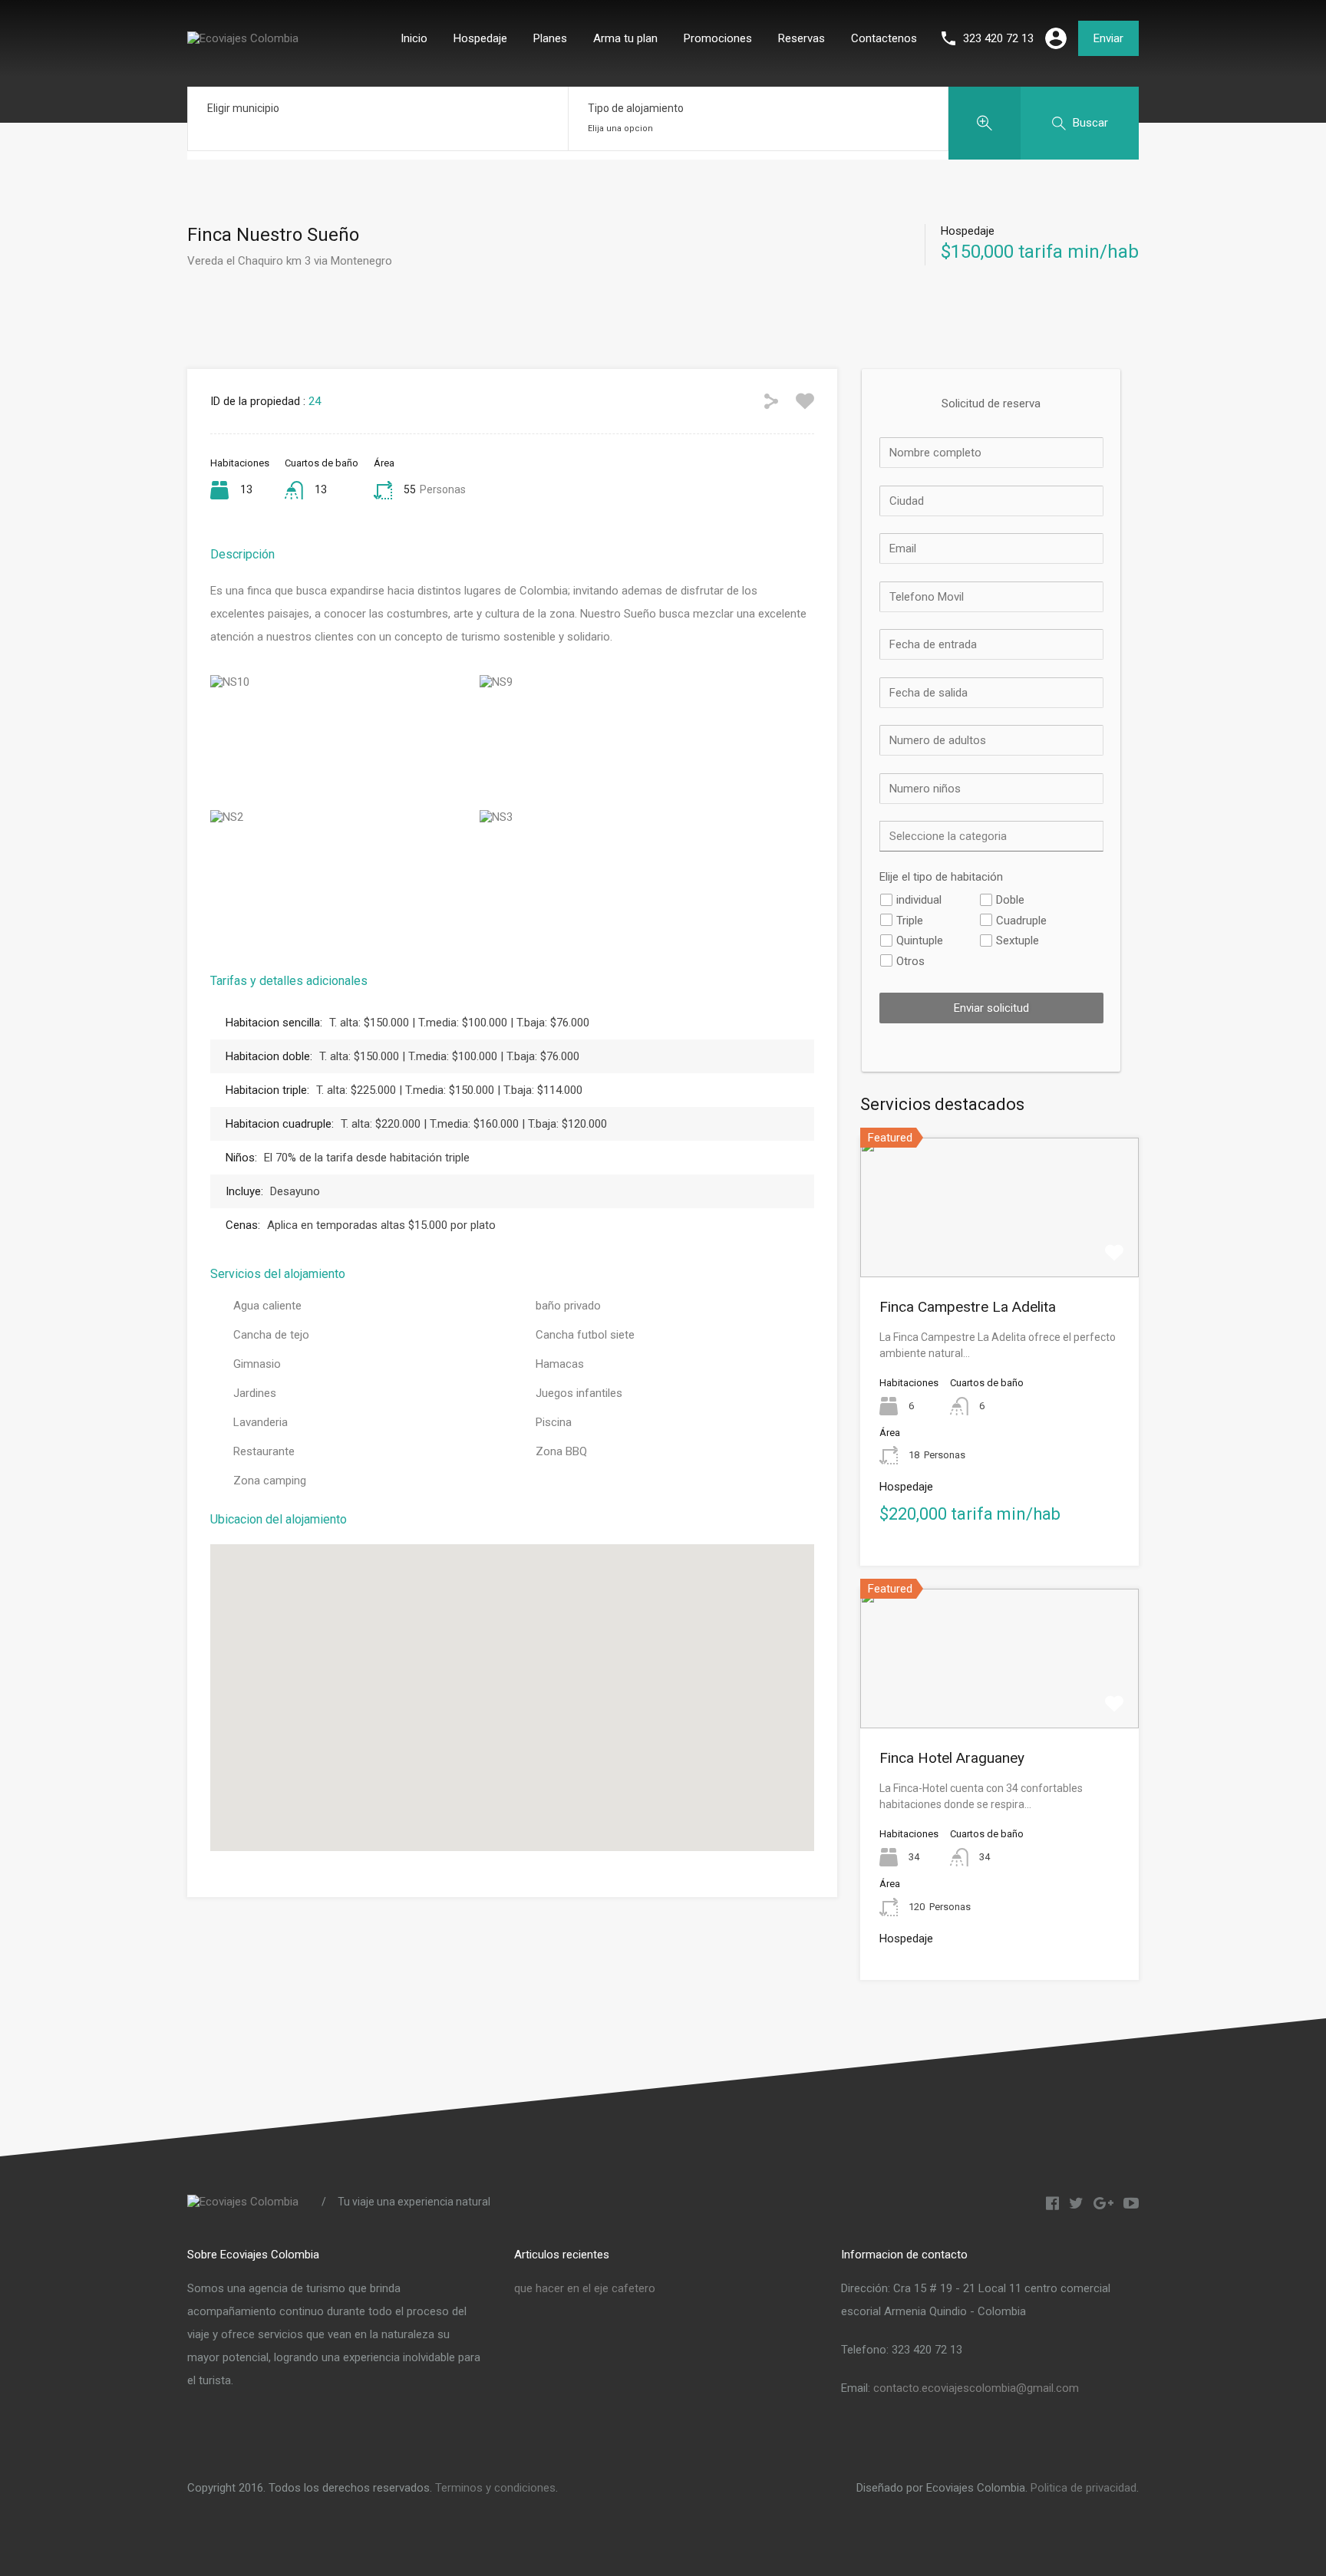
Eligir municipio (243, 108)
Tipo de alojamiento (636, 108)
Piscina (554, 1422)
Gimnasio (257, 1364)
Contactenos (884, 38)
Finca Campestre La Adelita (968, 1307)
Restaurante (264, 1451)
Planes (550, 38)
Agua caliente (267, 1306)
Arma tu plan (625, 38)
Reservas (802, 38)
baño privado (568, 1306)
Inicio (414, 38)
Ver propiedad (999, 1249)
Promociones (718, 38)
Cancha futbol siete (585, 1335)
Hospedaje (480, 38)
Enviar (1108, 38)
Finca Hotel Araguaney (952, 1758)
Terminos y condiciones (495, 2488)
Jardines (255, 1393)
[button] (528, 1698)
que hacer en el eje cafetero (585, 2288)
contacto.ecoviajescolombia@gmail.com (976, 2388)
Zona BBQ (561, 1451)
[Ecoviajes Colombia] (243, 38)
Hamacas (560, 1364)
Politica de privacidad (1084, 2488)
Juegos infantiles (579, 1393)
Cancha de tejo (271, 1335)
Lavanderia (261, 1422)
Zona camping (270, 1481)
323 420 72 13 (998, 38)
